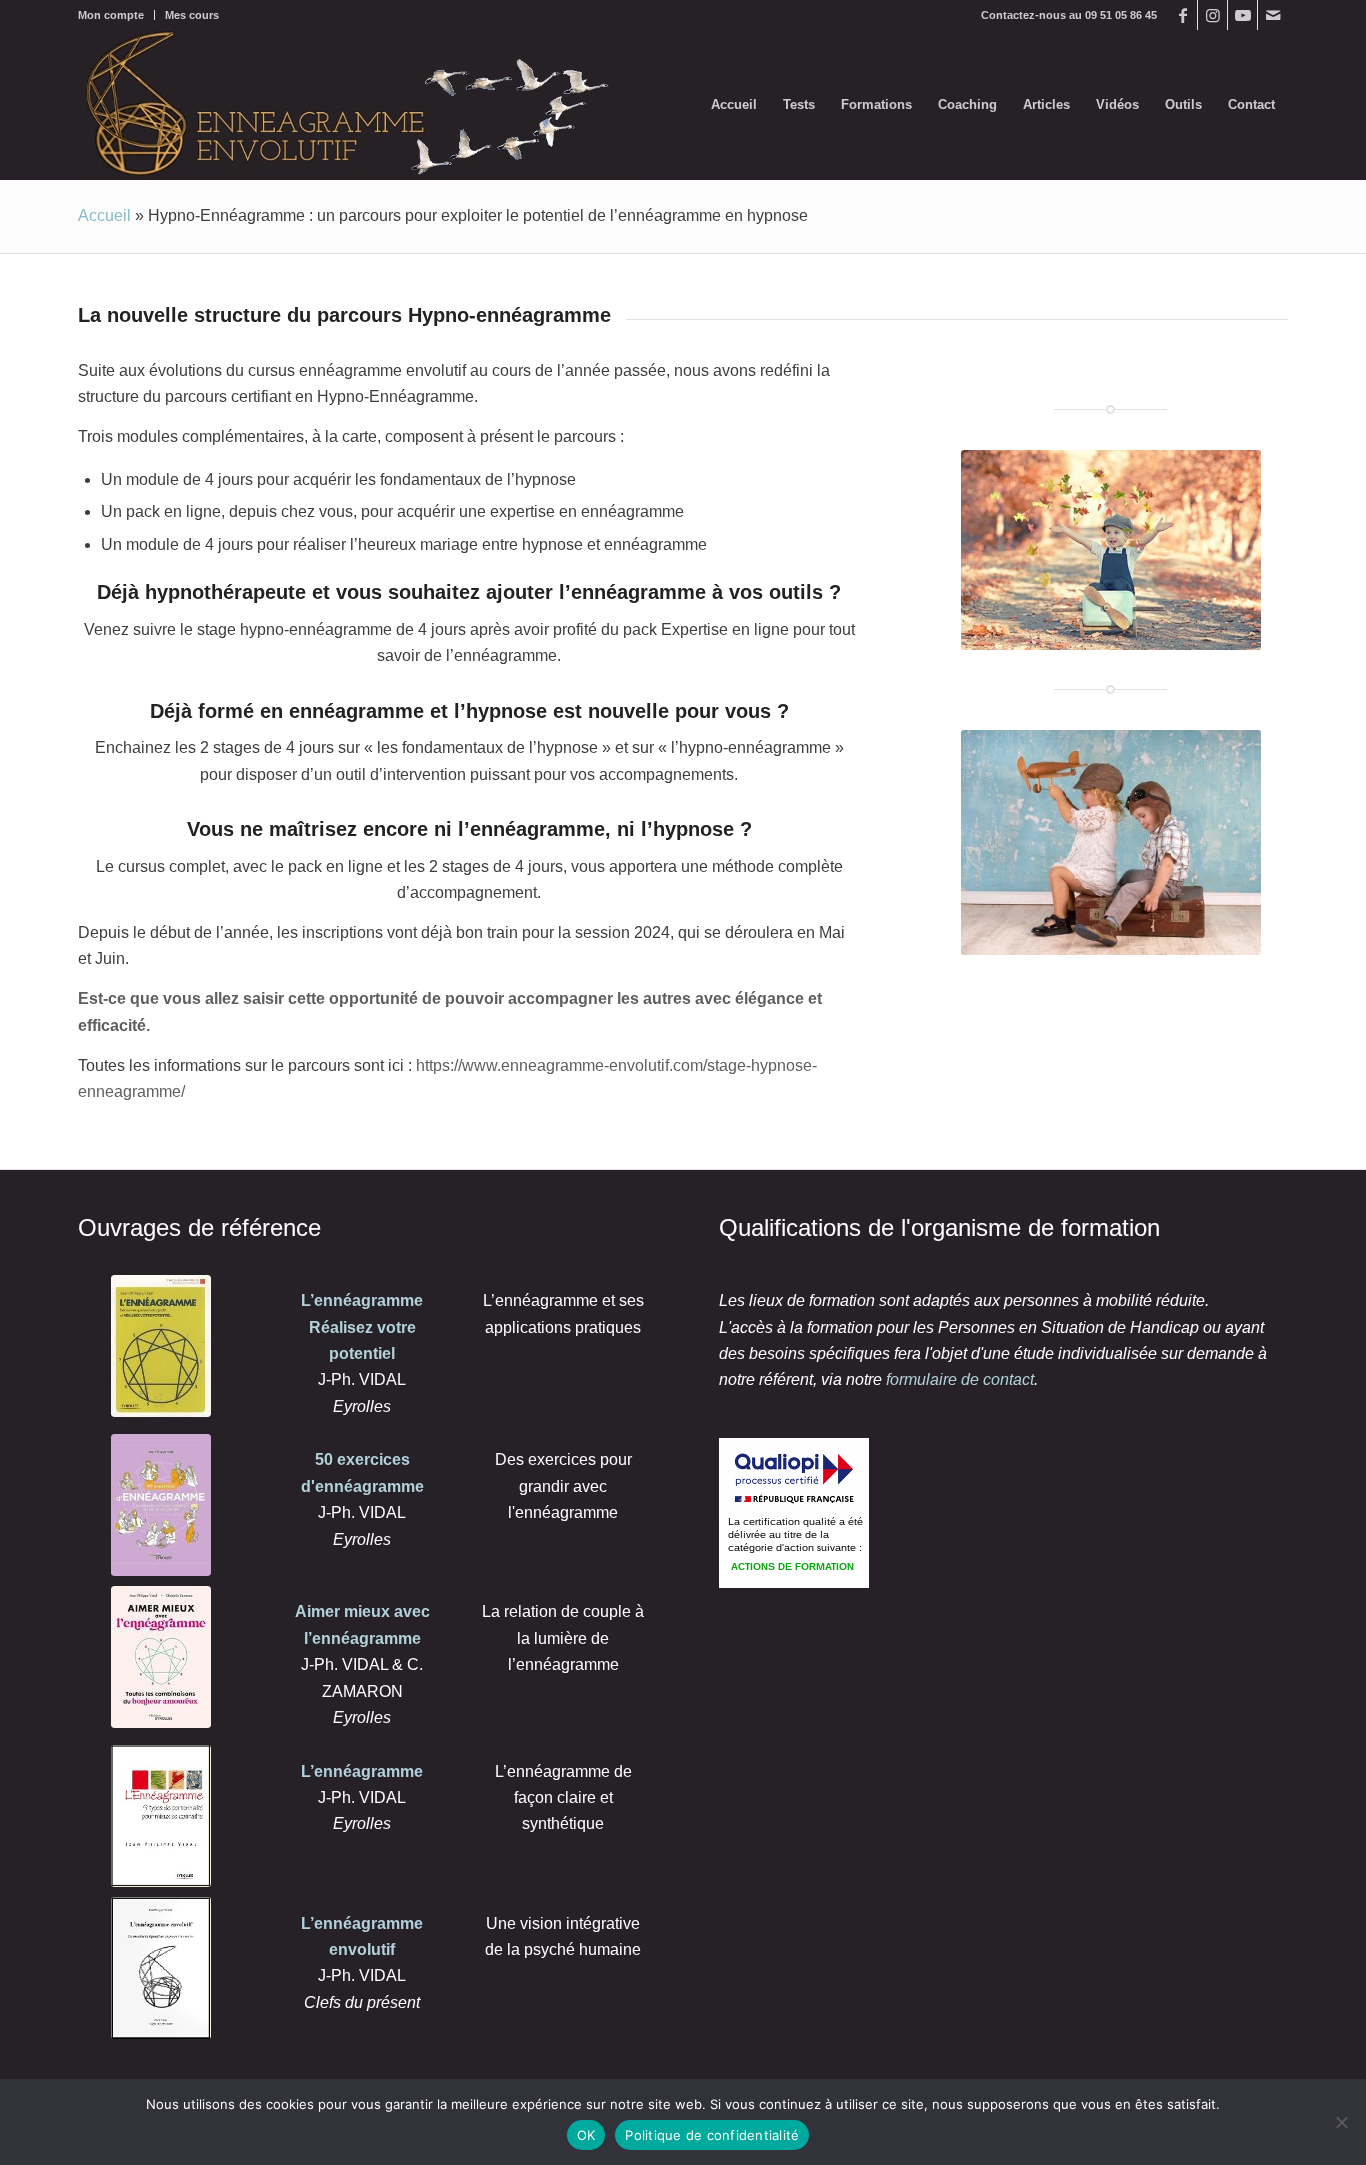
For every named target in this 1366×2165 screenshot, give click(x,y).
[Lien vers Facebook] (1182, 15)
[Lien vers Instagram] (1212, 15)
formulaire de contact (960, 1379)
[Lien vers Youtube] (1242, 15)
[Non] (1341, 2122)
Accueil (104, 215)
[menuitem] (116, 15)
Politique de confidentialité (712, 2135)
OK (586, 2135)
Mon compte (111, 15)
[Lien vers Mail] (1273, 15)
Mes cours (192, 15)
